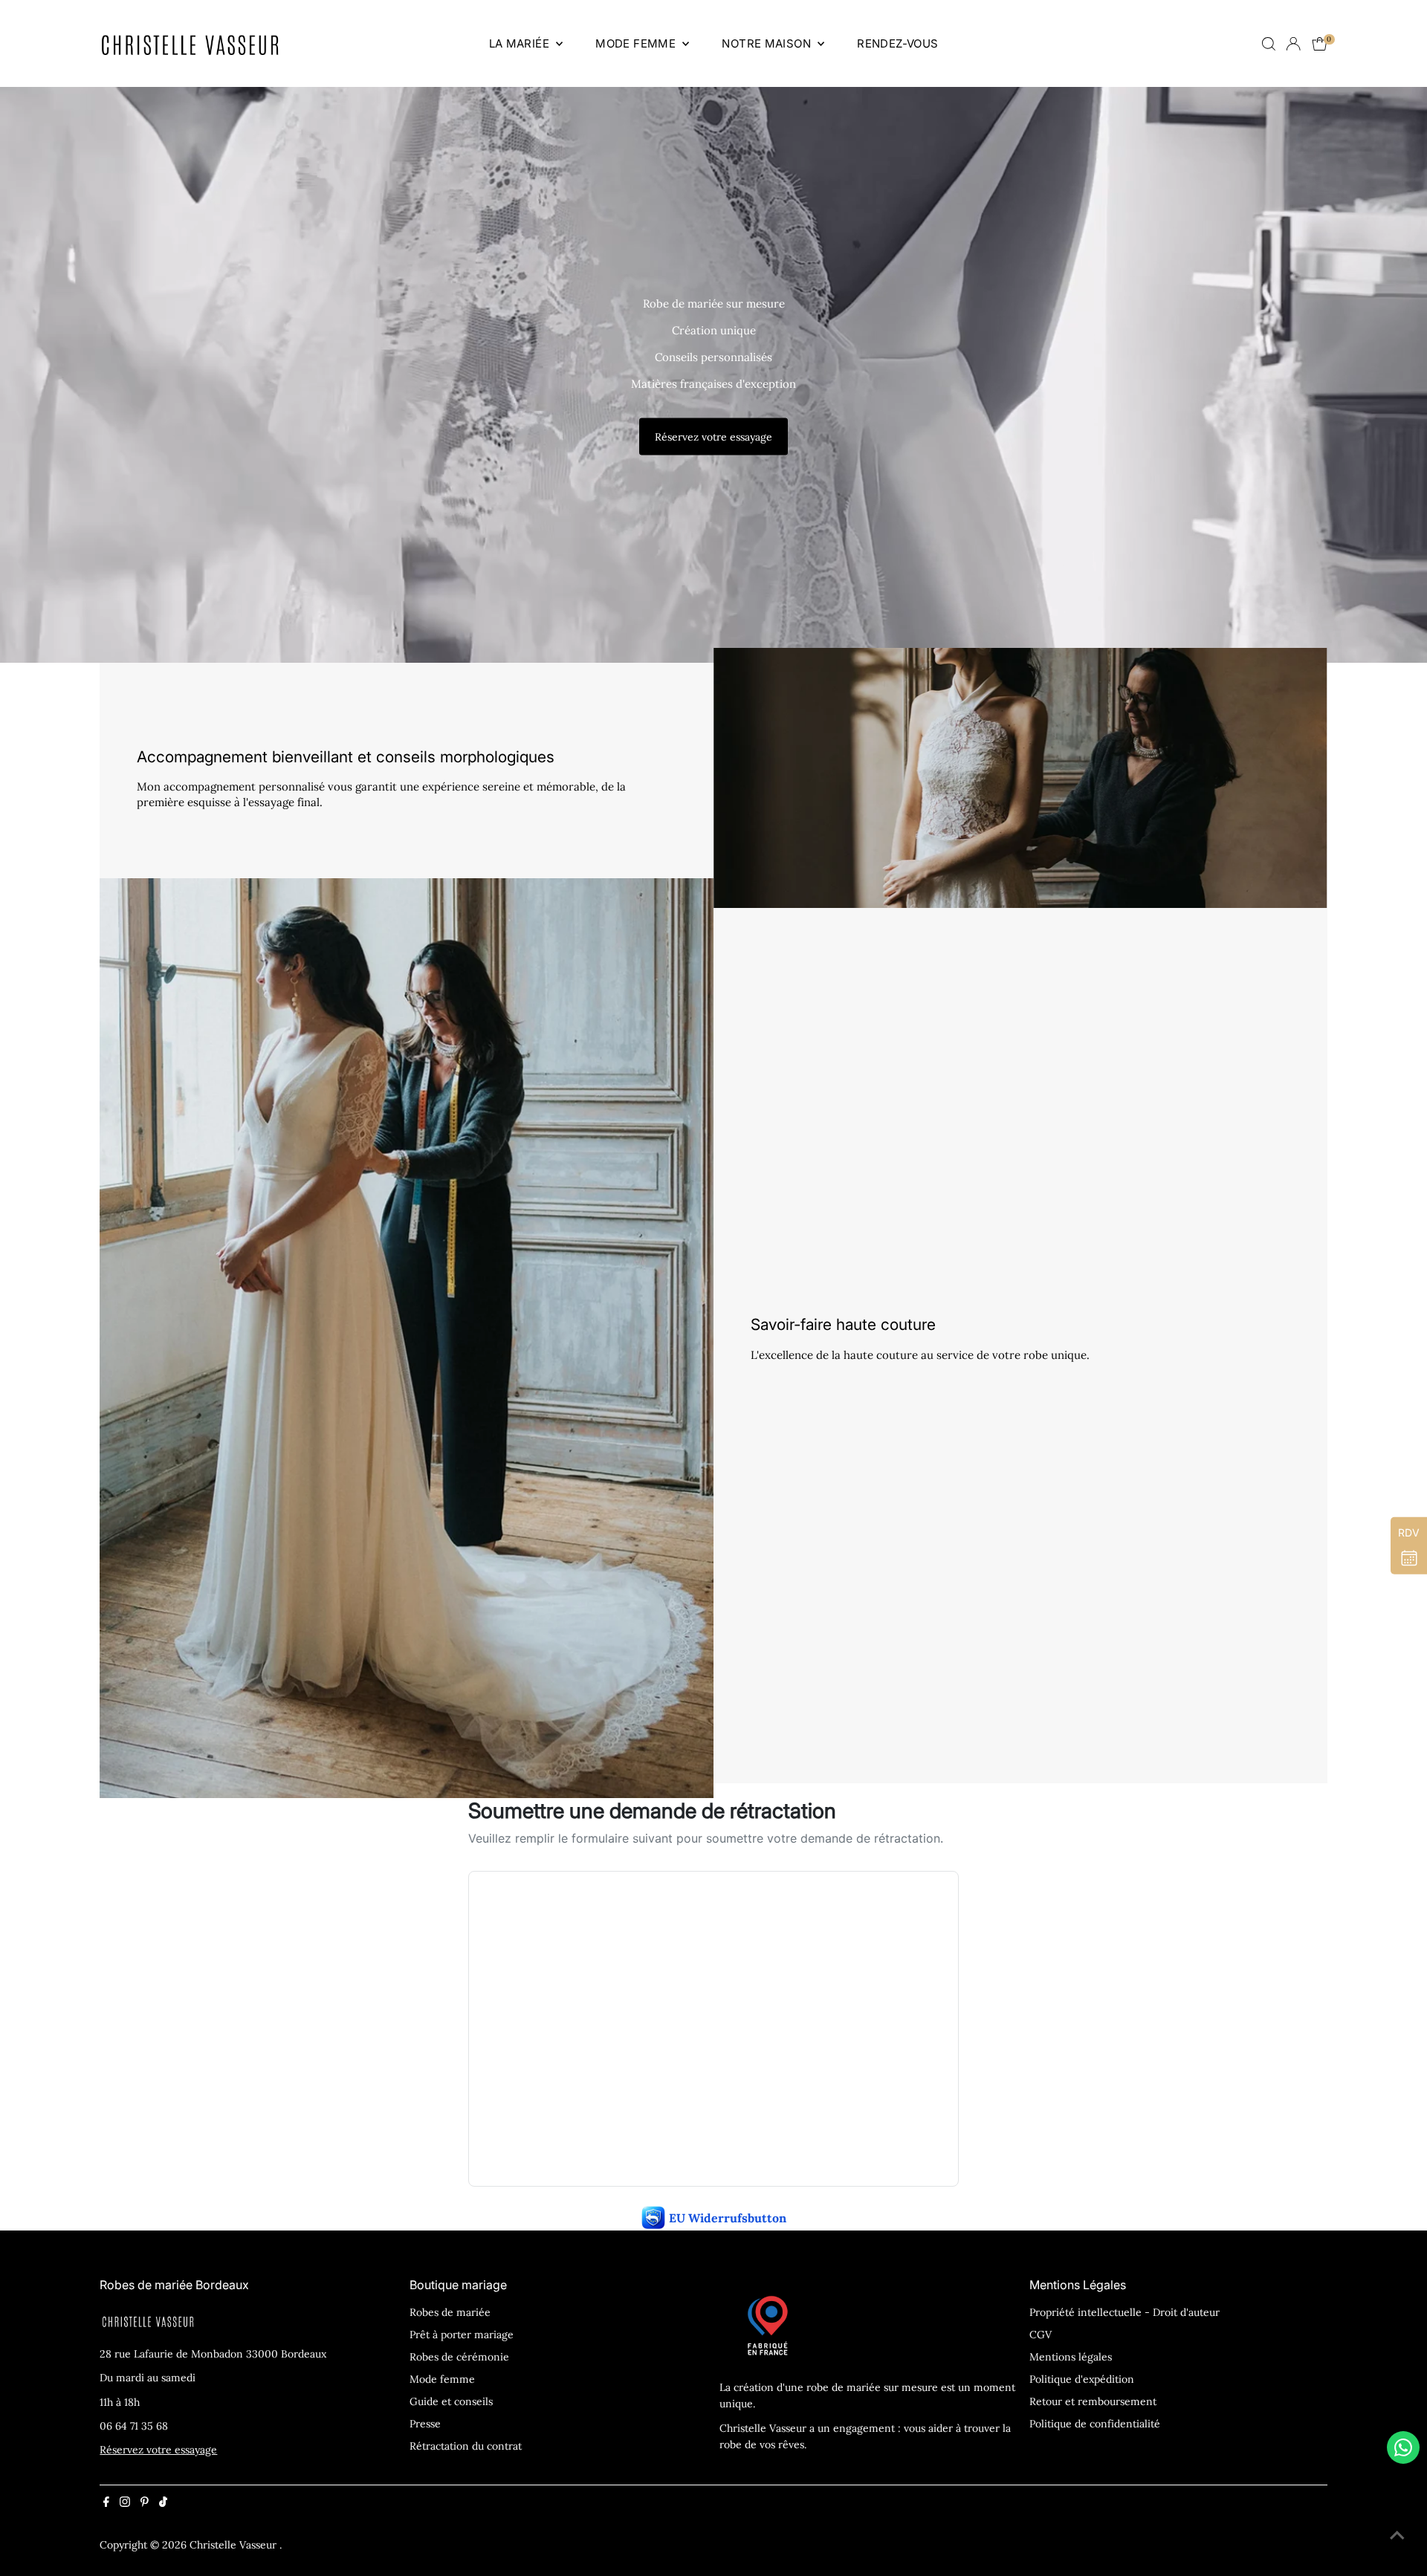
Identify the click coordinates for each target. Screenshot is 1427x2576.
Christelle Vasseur (234, 2545)
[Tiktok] (163, 2503)
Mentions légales (1071, 2357)
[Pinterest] (145, 2503)
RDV (1409, 1532)
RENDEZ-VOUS (897, 43)
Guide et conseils (451, 2401)
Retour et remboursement (1093, 2401)
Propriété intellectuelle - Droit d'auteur (1125, 2312)
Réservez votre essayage (713, 436)
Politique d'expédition (1082, 2379)
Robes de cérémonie (459, 2357)
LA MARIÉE (521, 43)
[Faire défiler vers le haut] (1397, 2535)
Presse (425, 2424)
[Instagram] (125, 2503)
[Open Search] (1269, 44)
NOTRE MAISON (768, 43)
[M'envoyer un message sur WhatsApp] (1403, 2447)
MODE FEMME (637, 43)
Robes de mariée (450, 2312)
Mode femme (442, 2379)
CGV (1041, 2335)
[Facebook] (106, 2503)
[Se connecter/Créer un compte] (1293, 44)
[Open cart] (1320, 44)
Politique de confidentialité (1095, 2424)
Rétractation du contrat (466, 2446)
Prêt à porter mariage (462, 2335)
